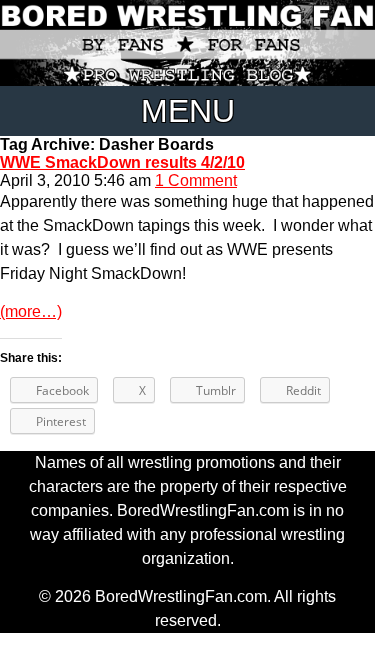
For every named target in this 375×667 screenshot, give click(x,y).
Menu (188, 111)
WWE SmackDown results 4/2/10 (122, 162)
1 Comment (196, 180)
